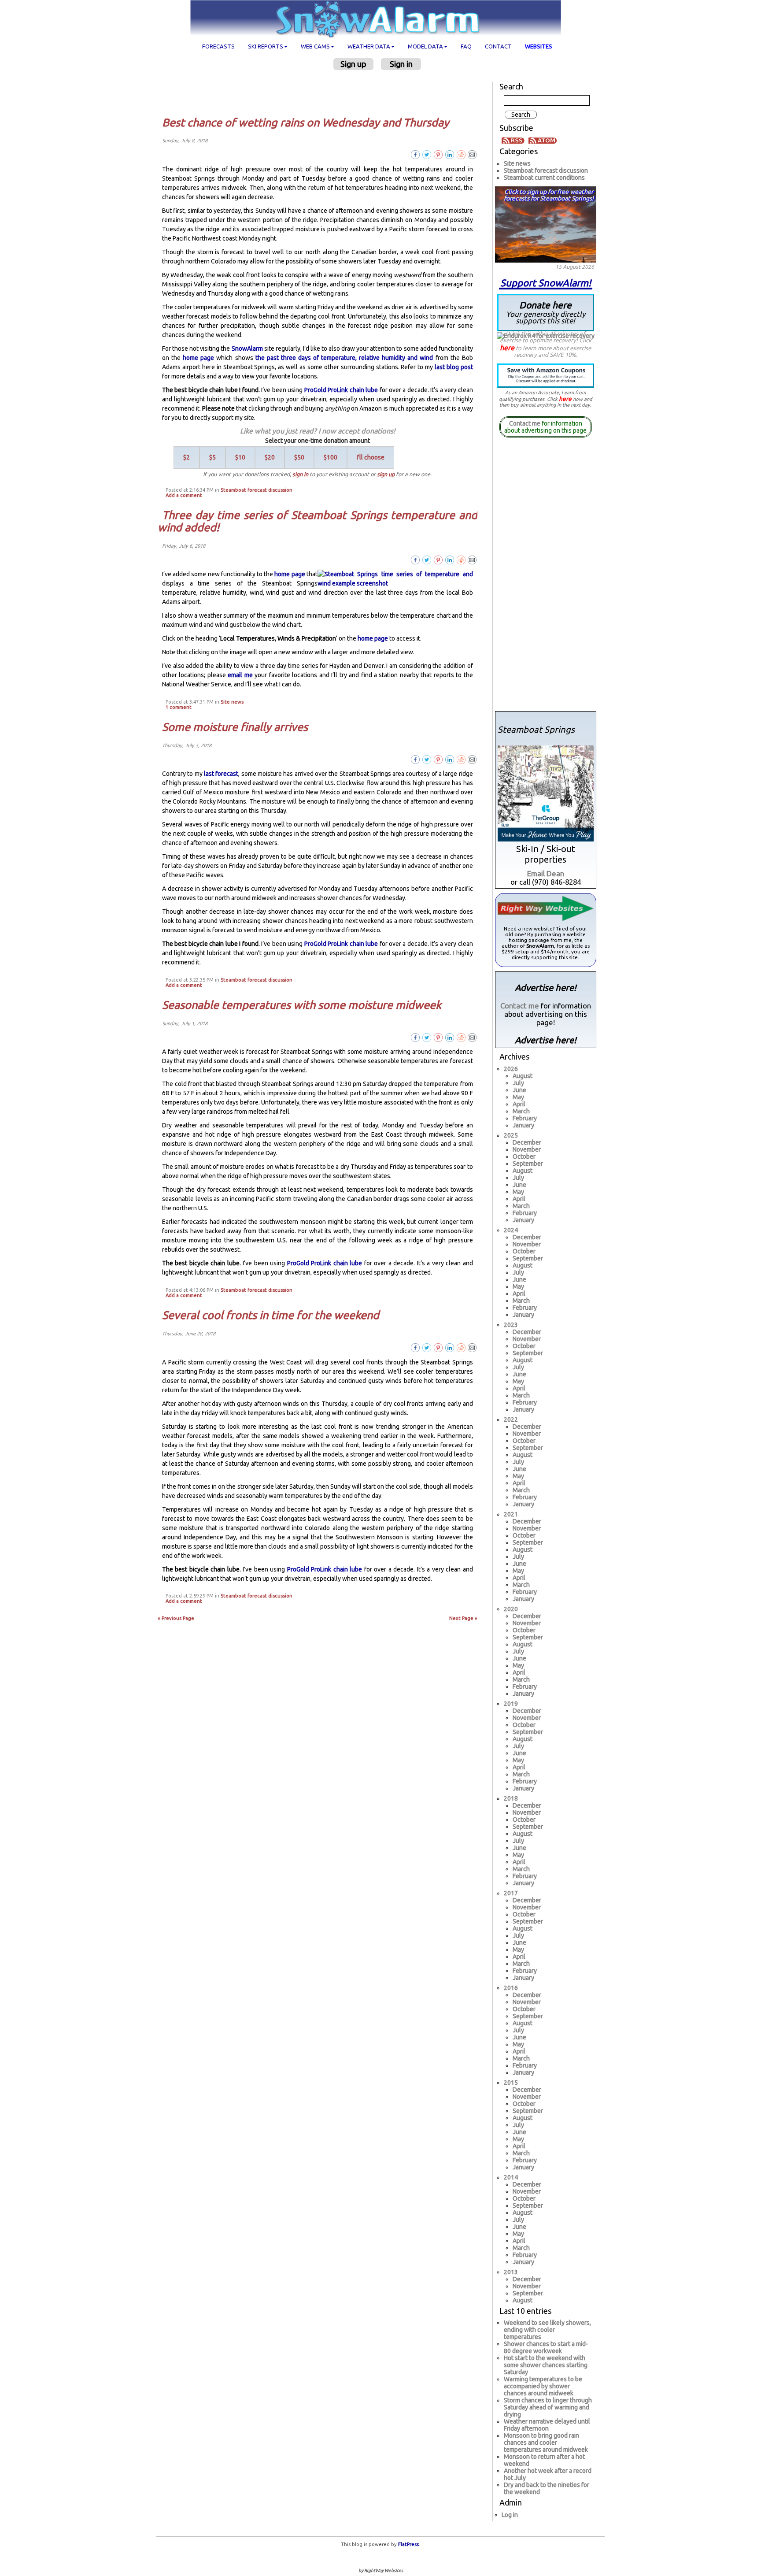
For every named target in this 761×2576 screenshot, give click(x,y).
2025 (511, 1135)
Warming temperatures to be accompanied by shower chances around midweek (543, 2386)
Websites (539, 46)
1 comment (179, 707)
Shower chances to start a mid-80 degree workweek (546, 2347)
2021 (511, 1514)
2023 (511, 1325)
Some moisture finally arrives (235, 727)
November (527, 1149)
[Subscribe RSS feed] (514, 140)
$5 (212, 457)
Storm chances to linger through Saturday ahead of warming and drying (548, 2407)
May (518, 1097)
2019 (511, 1704)
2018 (511, 1798)
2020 (511, 1609)
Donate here (546, 312)
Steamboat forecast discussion (257, 490)
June (519, 1090)
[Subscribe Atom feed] (543, 140)
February (525, 1118)
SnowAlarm (247, 348)
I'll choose (371, 457)
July (518, 1083)
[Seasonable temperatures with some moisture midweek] (472, 1037)
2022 (511, 1420)
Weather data (369, 46)
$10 (240, 457)
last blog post (454, 367)
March (521, 1111)
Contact (498, 46)
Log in (510, 2515)
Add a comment (184, 495)
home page (198, 358)
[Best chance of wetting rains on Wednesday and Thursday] (472, 154)
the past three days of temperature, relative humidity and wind (344, 358)
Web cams (315, 46)
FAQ (466, 46)
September (528, 1164)
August (523, 1076)
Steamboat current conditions (544, 178)
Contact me (525, 423)
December (527, 1142)
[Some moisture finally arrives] (472, 759)
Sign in (401, 64)
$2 (187, 457)
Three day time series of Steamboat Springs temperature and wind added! (318, 521)
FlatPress (408, 2544)
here (507, 348)
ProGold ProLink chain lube (341, 390)
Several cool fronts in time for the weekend (271, 1315)
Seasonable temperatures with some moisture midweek (302, 1005)
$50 (299, 457)
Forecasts (218, 46)
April (519, 1104)
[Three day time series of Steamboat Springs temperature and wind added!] (472, 559)
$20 (270, 457)
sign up (386, 474)
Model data (425, 46)
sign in (300, 474)
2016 (511, 1988)
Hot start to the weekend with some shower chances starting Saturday (546, 2365)
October (524, 1156)
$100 (331, 457)
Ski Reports (266, 46)
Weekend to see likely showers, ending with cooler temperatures (547, 2330)
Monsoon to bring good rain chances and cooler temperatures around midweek (546, 2443)
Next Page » (463, 1618)
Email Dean (546, 873)
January (523, 1125)
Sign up (353, 64)
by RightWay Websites (381, 2570)
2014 (511, 2177)
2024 (511, 1230)
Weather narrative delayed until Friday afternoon (547, 2425)
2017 (511, 1893)
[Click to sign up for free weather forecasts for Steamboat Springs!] (546, 223)
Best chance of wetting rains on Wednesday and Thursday (306, 122)
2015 (511, 2083)
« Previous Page (176, 1618)
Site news (232, 702)
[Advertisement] (321, 93)
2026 (511, 1069)
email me (240, 675)
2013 (511, 2272)
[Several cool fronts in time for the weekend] (472, 1347)
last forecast (221, 774)
